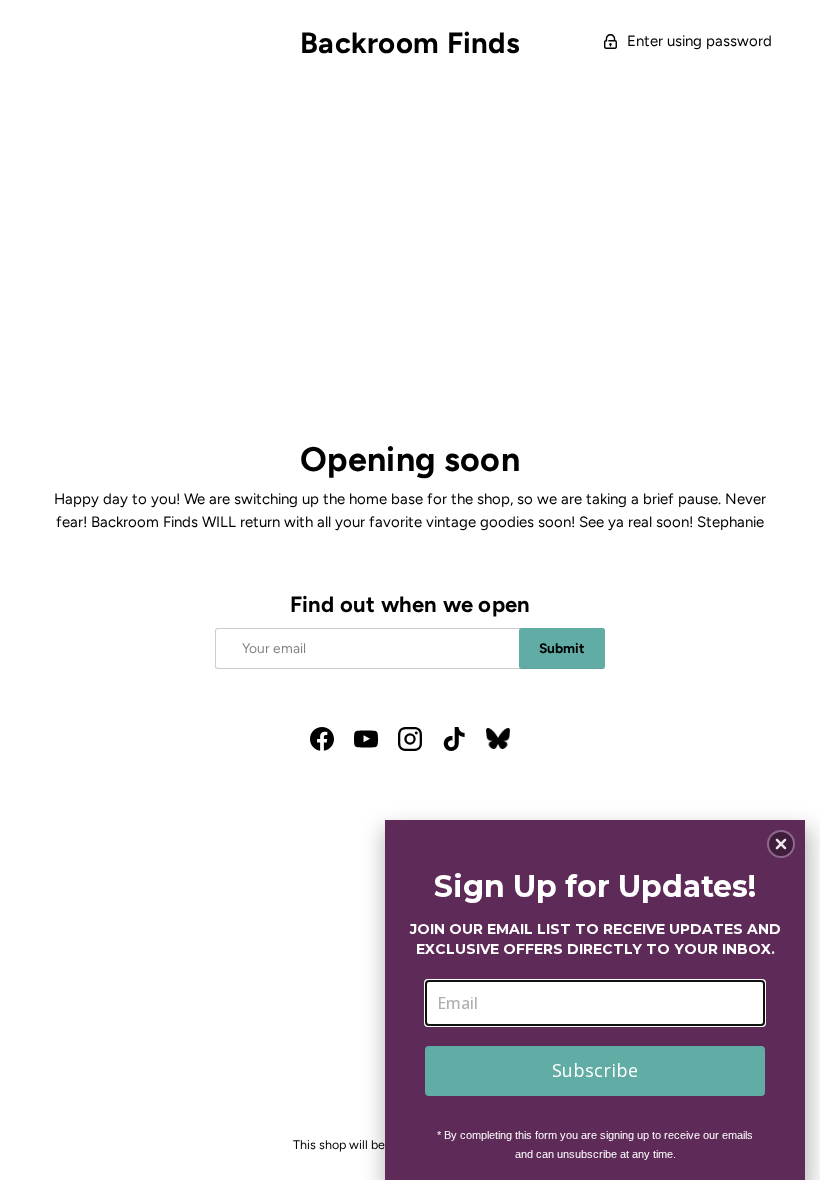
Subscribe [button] (595, 1070)
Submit (562, 648)
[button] (781, 844)
